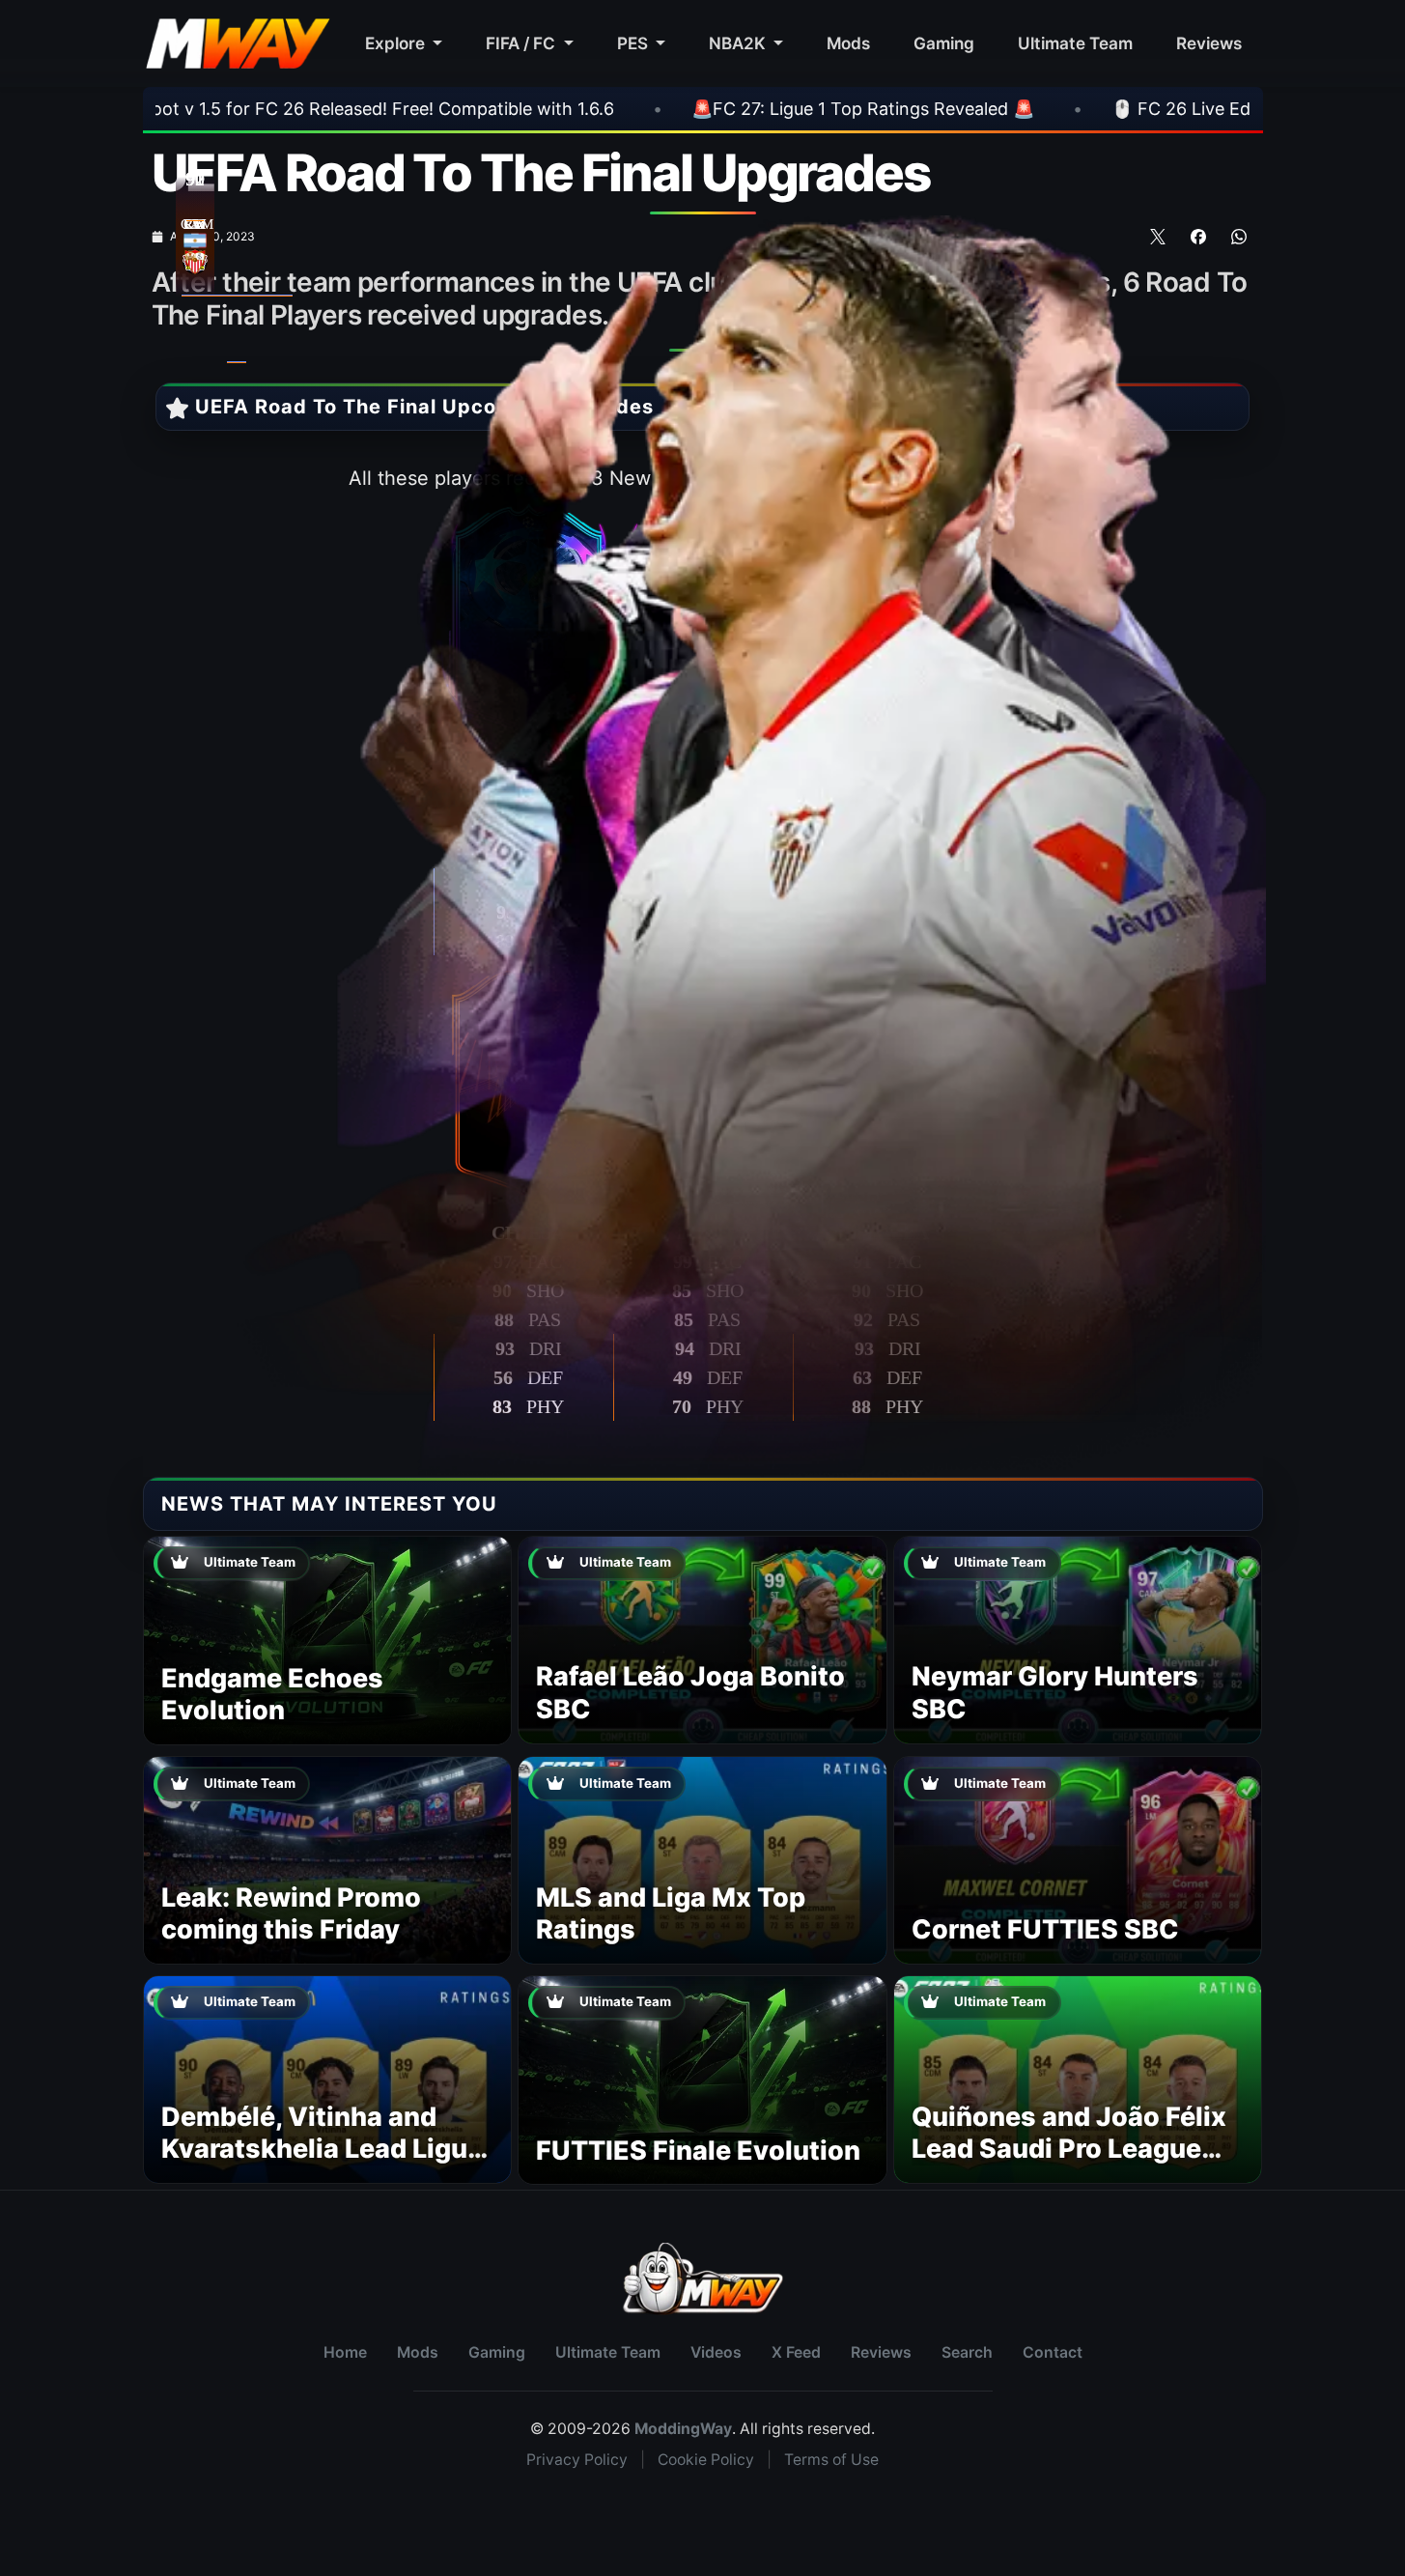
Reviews (1209, 43)
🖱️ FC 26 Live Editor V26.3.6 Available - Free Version (1030, 109)
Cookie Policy (706, 2460)
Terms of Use (831, 2460)
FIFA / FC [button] (522, 43)
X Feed (796, 2352)
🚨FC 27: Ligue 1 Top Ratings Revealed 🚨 (566, 109)
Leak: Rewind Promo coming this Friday (291, 1914)
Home (345, 2352)
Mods (848, 43)
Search (967, 2352)
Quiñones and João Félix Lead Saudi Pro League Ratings (1069, 2150)
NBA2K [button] (739, 43)
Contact (1053, 2352)
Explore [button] (397, 43)
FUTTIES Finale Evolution (698, 2151)
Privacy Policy (577, 2460)
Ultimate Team (1075, 43)
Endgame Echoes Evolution (272, 1695)
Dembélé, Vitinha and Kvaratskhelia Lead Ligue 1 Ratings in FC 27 (322, 2150)
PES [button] (634, 43)
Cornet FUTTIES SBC (1045, 1929)
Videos (716, 2352)
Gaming (944, 43)
